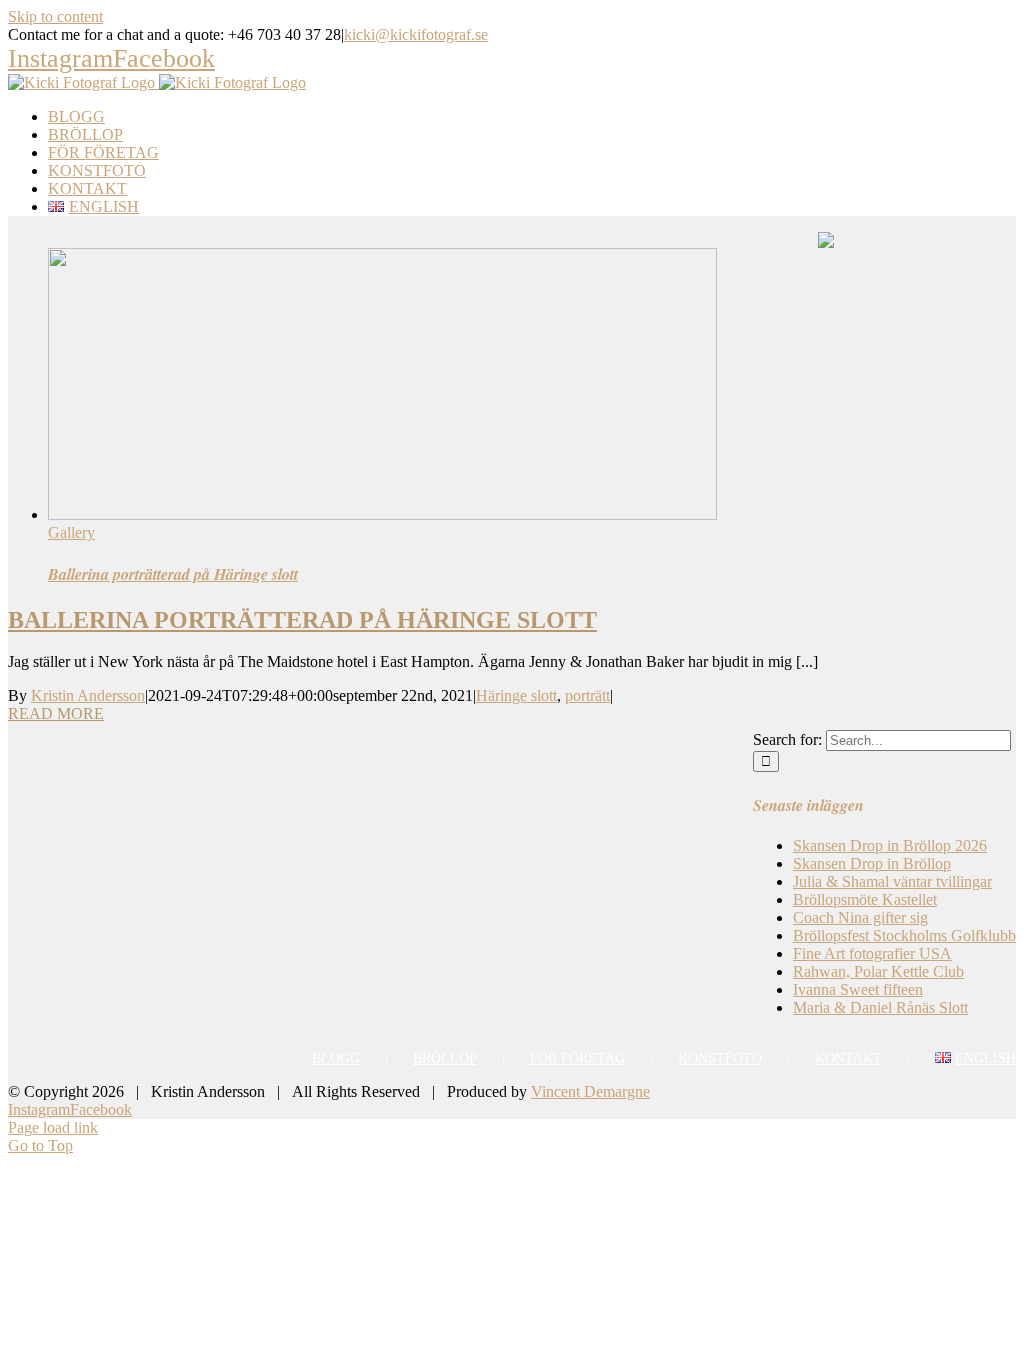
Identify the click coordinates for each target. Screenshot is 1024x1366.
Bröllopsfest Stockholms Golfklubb (904, 935)
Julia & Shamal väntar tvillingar (892, 881)
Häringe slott (516, 695)
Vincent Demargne (590, 1091)
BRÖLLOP (445, 1058)
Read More (56, 713)
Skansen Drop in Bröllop (872, 863)
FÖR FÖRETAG (577, 1058)
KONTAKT (848, 1058)
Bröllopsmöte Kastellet (865, 899)
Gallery (71, 532)
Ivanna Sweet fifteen (858, 989)
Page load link (53, 1127)
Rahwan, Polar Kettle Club (878, 971)
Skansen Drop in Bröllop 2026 (890, 845)
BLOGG (336, 1058)
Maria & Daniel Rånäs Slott (880, 1007)
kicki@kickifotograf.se (416, 34)
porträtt (587, 695)
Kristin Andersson (88, 695)
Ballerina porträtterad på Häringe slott (173, 574)
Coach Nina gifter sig (860, 917)
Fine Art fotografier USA (872, 953)
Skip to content (55, 16)
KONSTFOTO (720, 1058)
